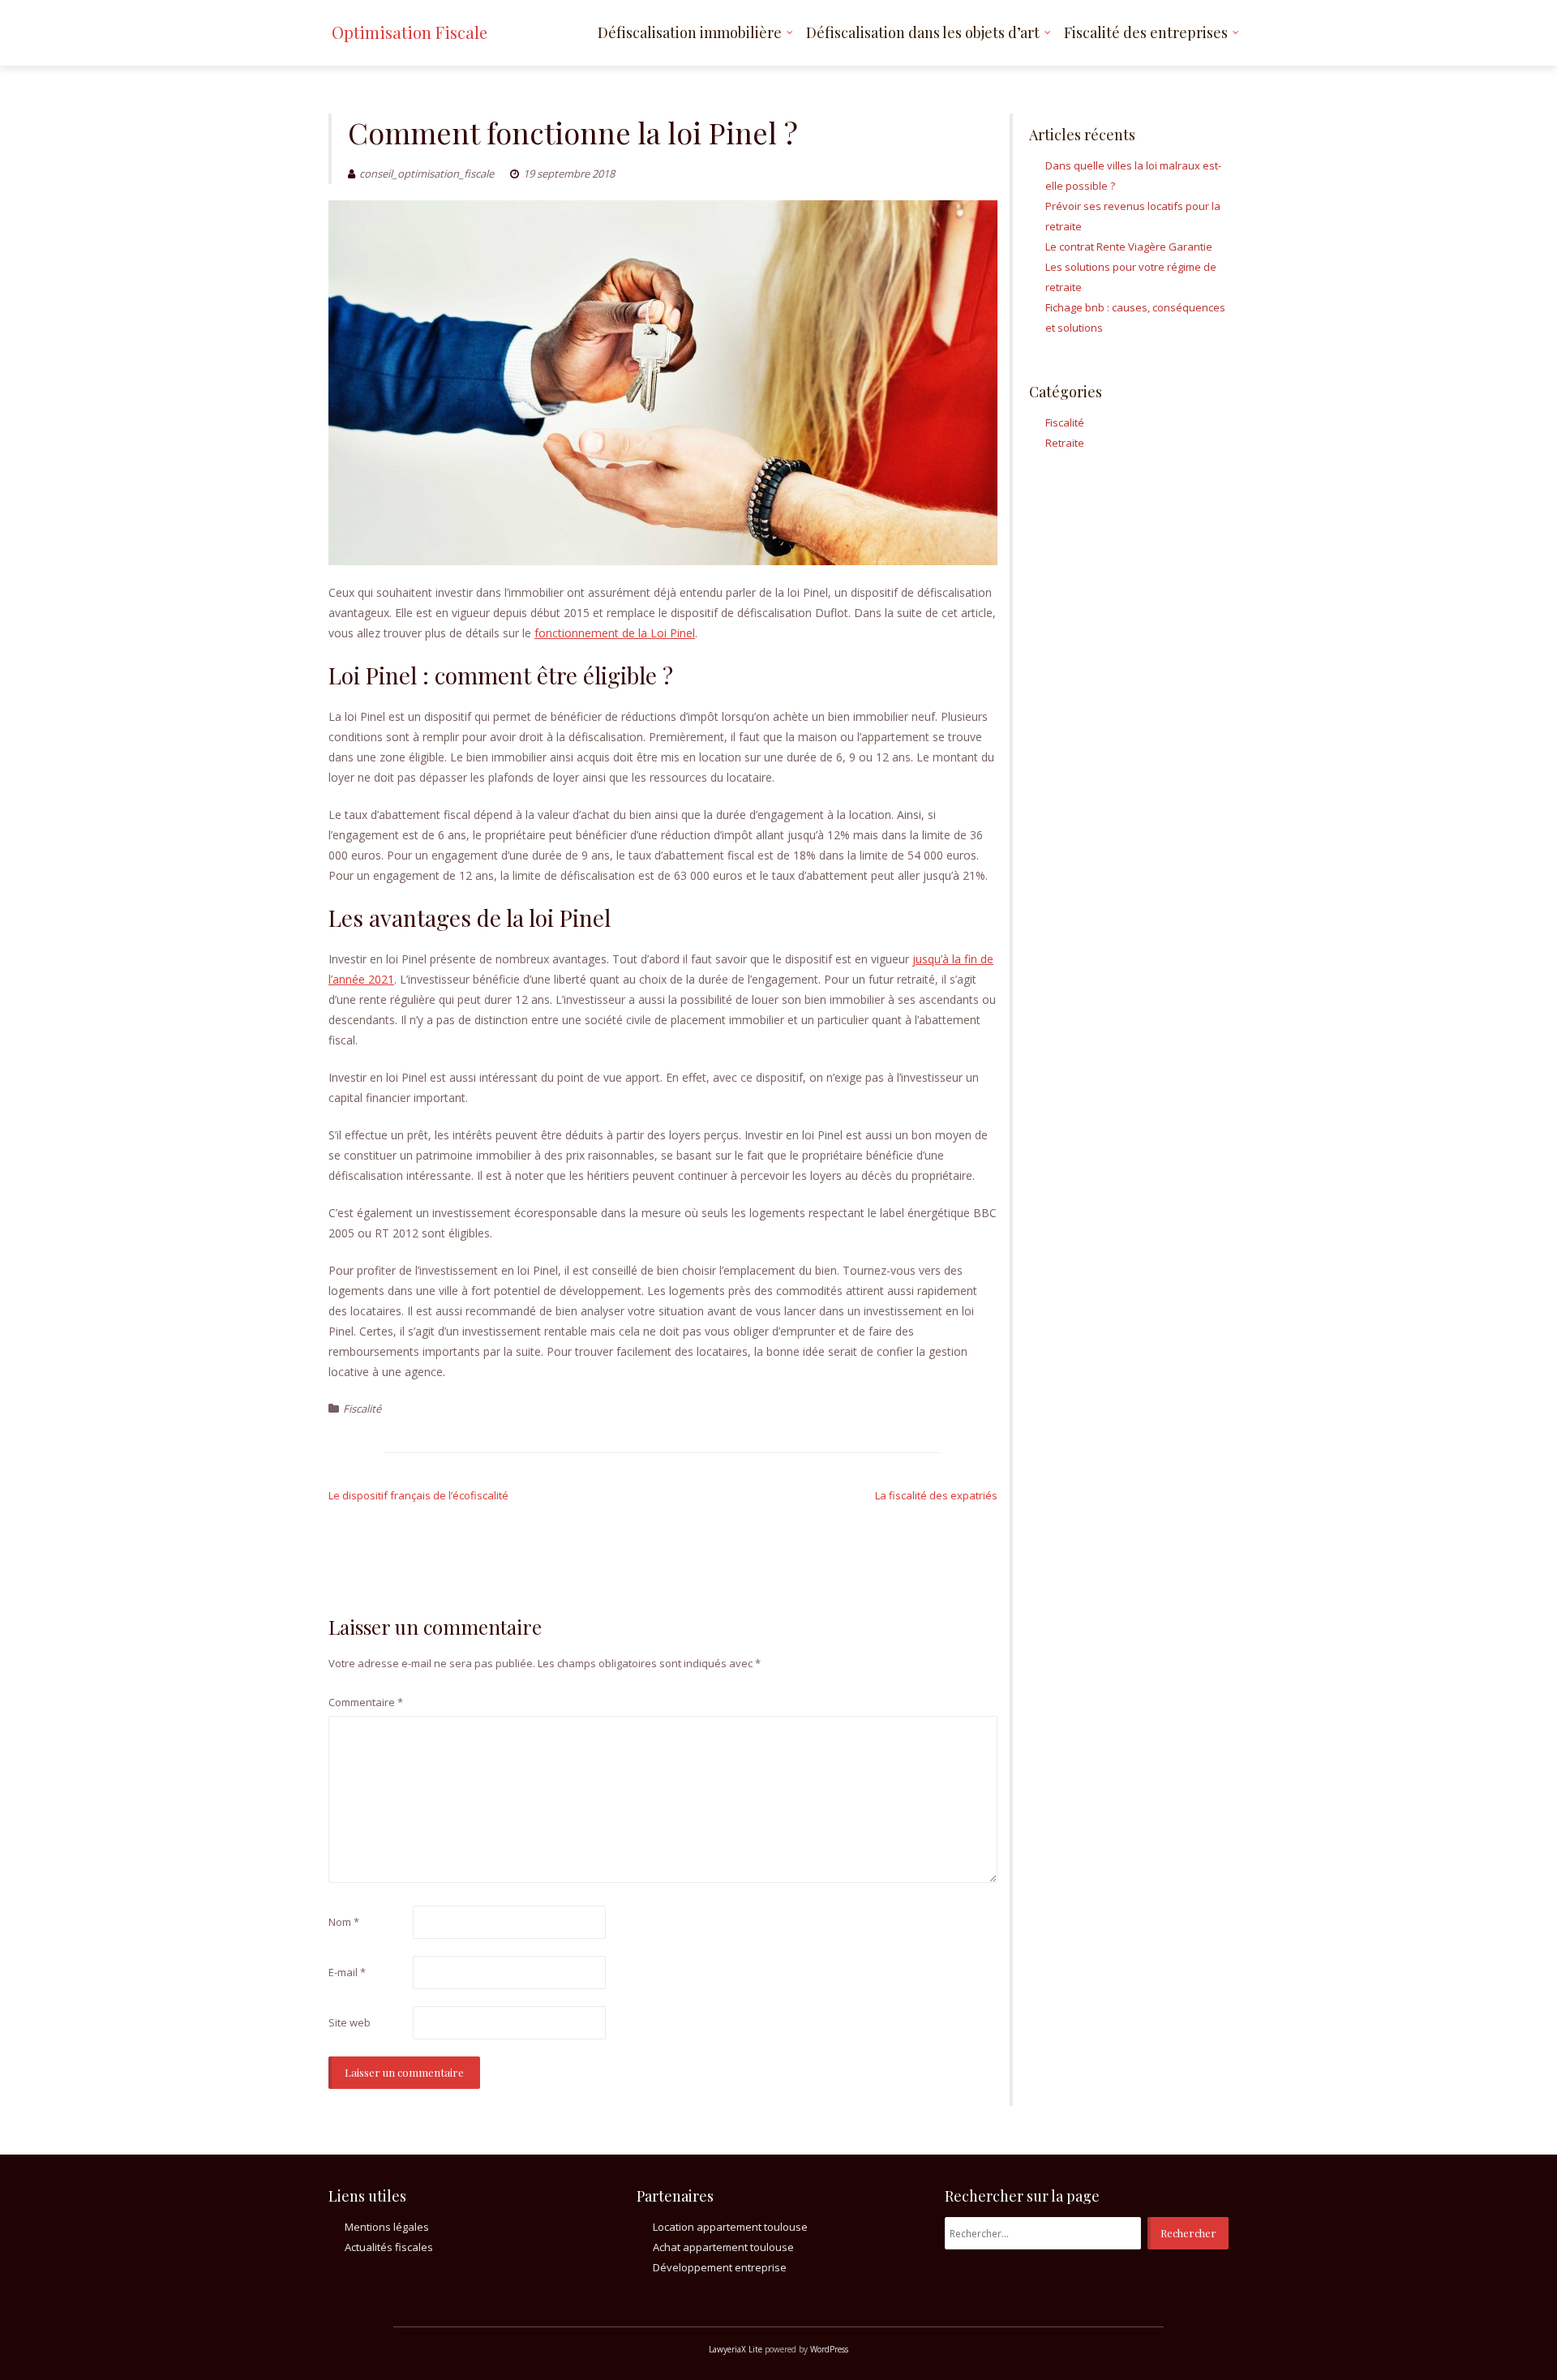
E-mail (347, 1972)
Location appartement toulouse (730, 2227)
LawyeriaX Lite (736, 2349)
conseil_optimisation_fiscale (427, 174)
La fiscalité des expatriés (936, 1495)
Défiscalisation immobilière (690, 32)
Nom (344, 1922)
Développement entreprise (720, 2267)
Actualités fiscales (389, 2247)
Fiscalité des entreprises (1146, 32)
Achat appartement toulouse (723, 2247)
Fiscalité (362, 1409)
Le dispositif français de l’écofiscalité (418, 1495)
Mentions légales (387, 2227)
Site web (350, 2022)
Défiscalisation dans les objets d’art (923, 32)
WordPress (829, 2349)
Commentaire (366, 1702)
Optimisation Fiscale (410, 32)
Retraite (1065, 443)
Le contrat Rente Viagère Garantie (1129, 247)
